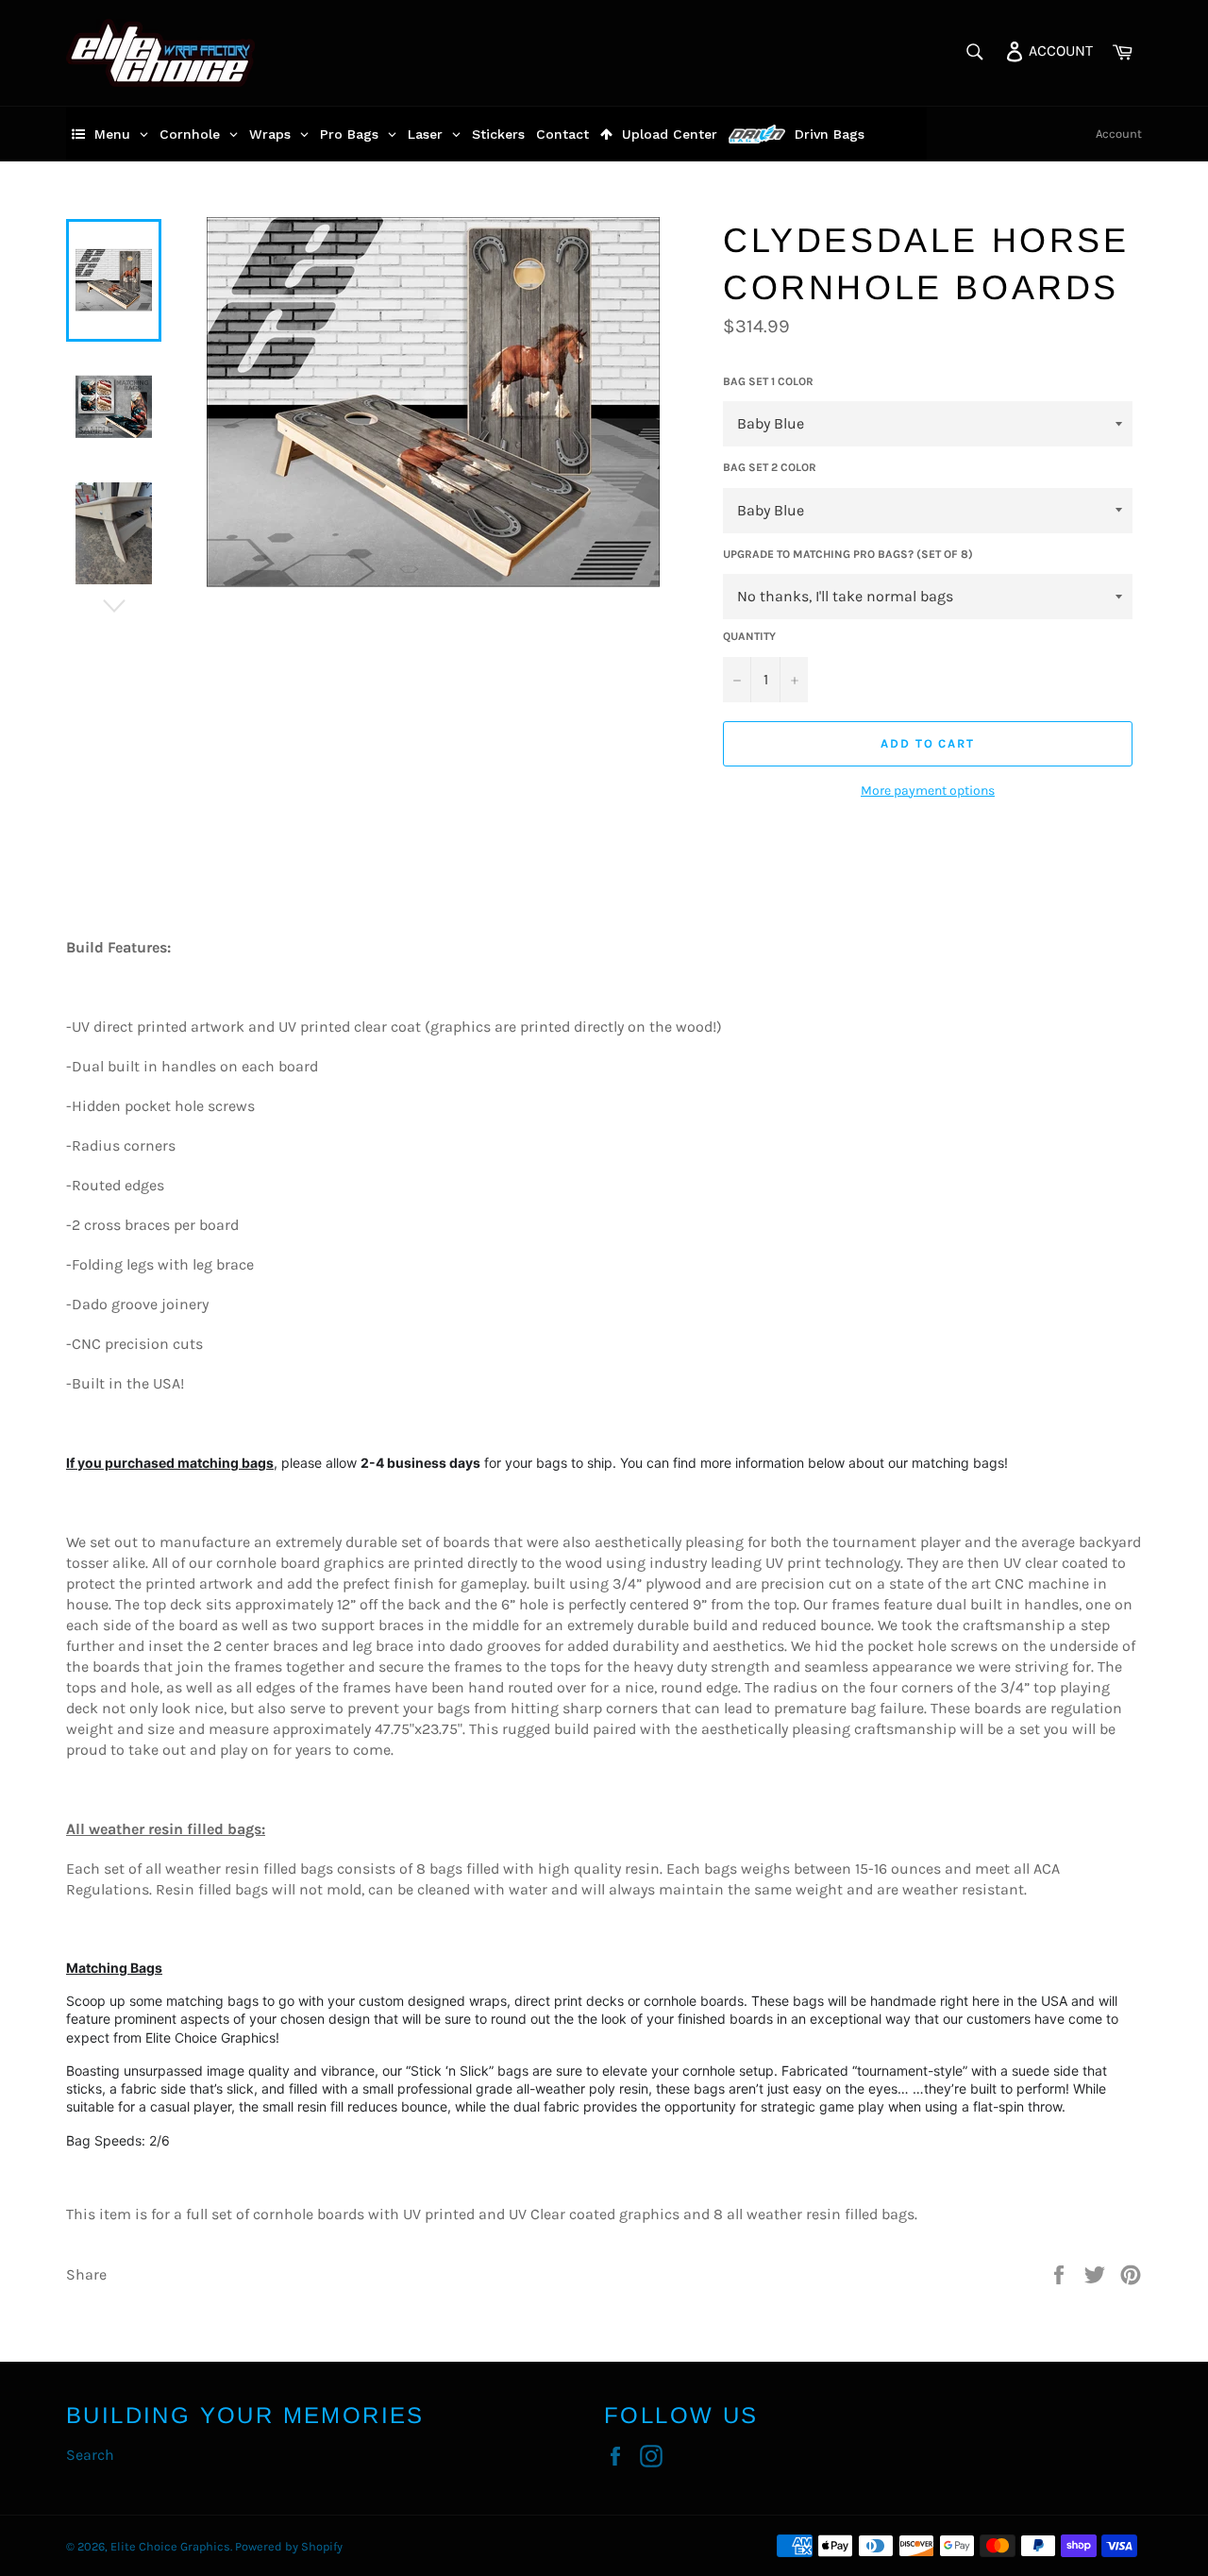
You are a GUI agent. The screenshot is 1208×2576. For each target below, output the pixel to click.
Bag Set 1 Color (768, 381)
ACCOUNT (1059, 50)
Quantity (749, 636)
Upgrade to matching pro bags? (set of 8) (848, 554)
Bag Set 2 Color (770, 467)
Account (1119, 134)
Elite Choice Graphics (170, 2546)
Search (90, 2455)
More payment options (928, 791)
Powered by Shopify (289, 2546)
